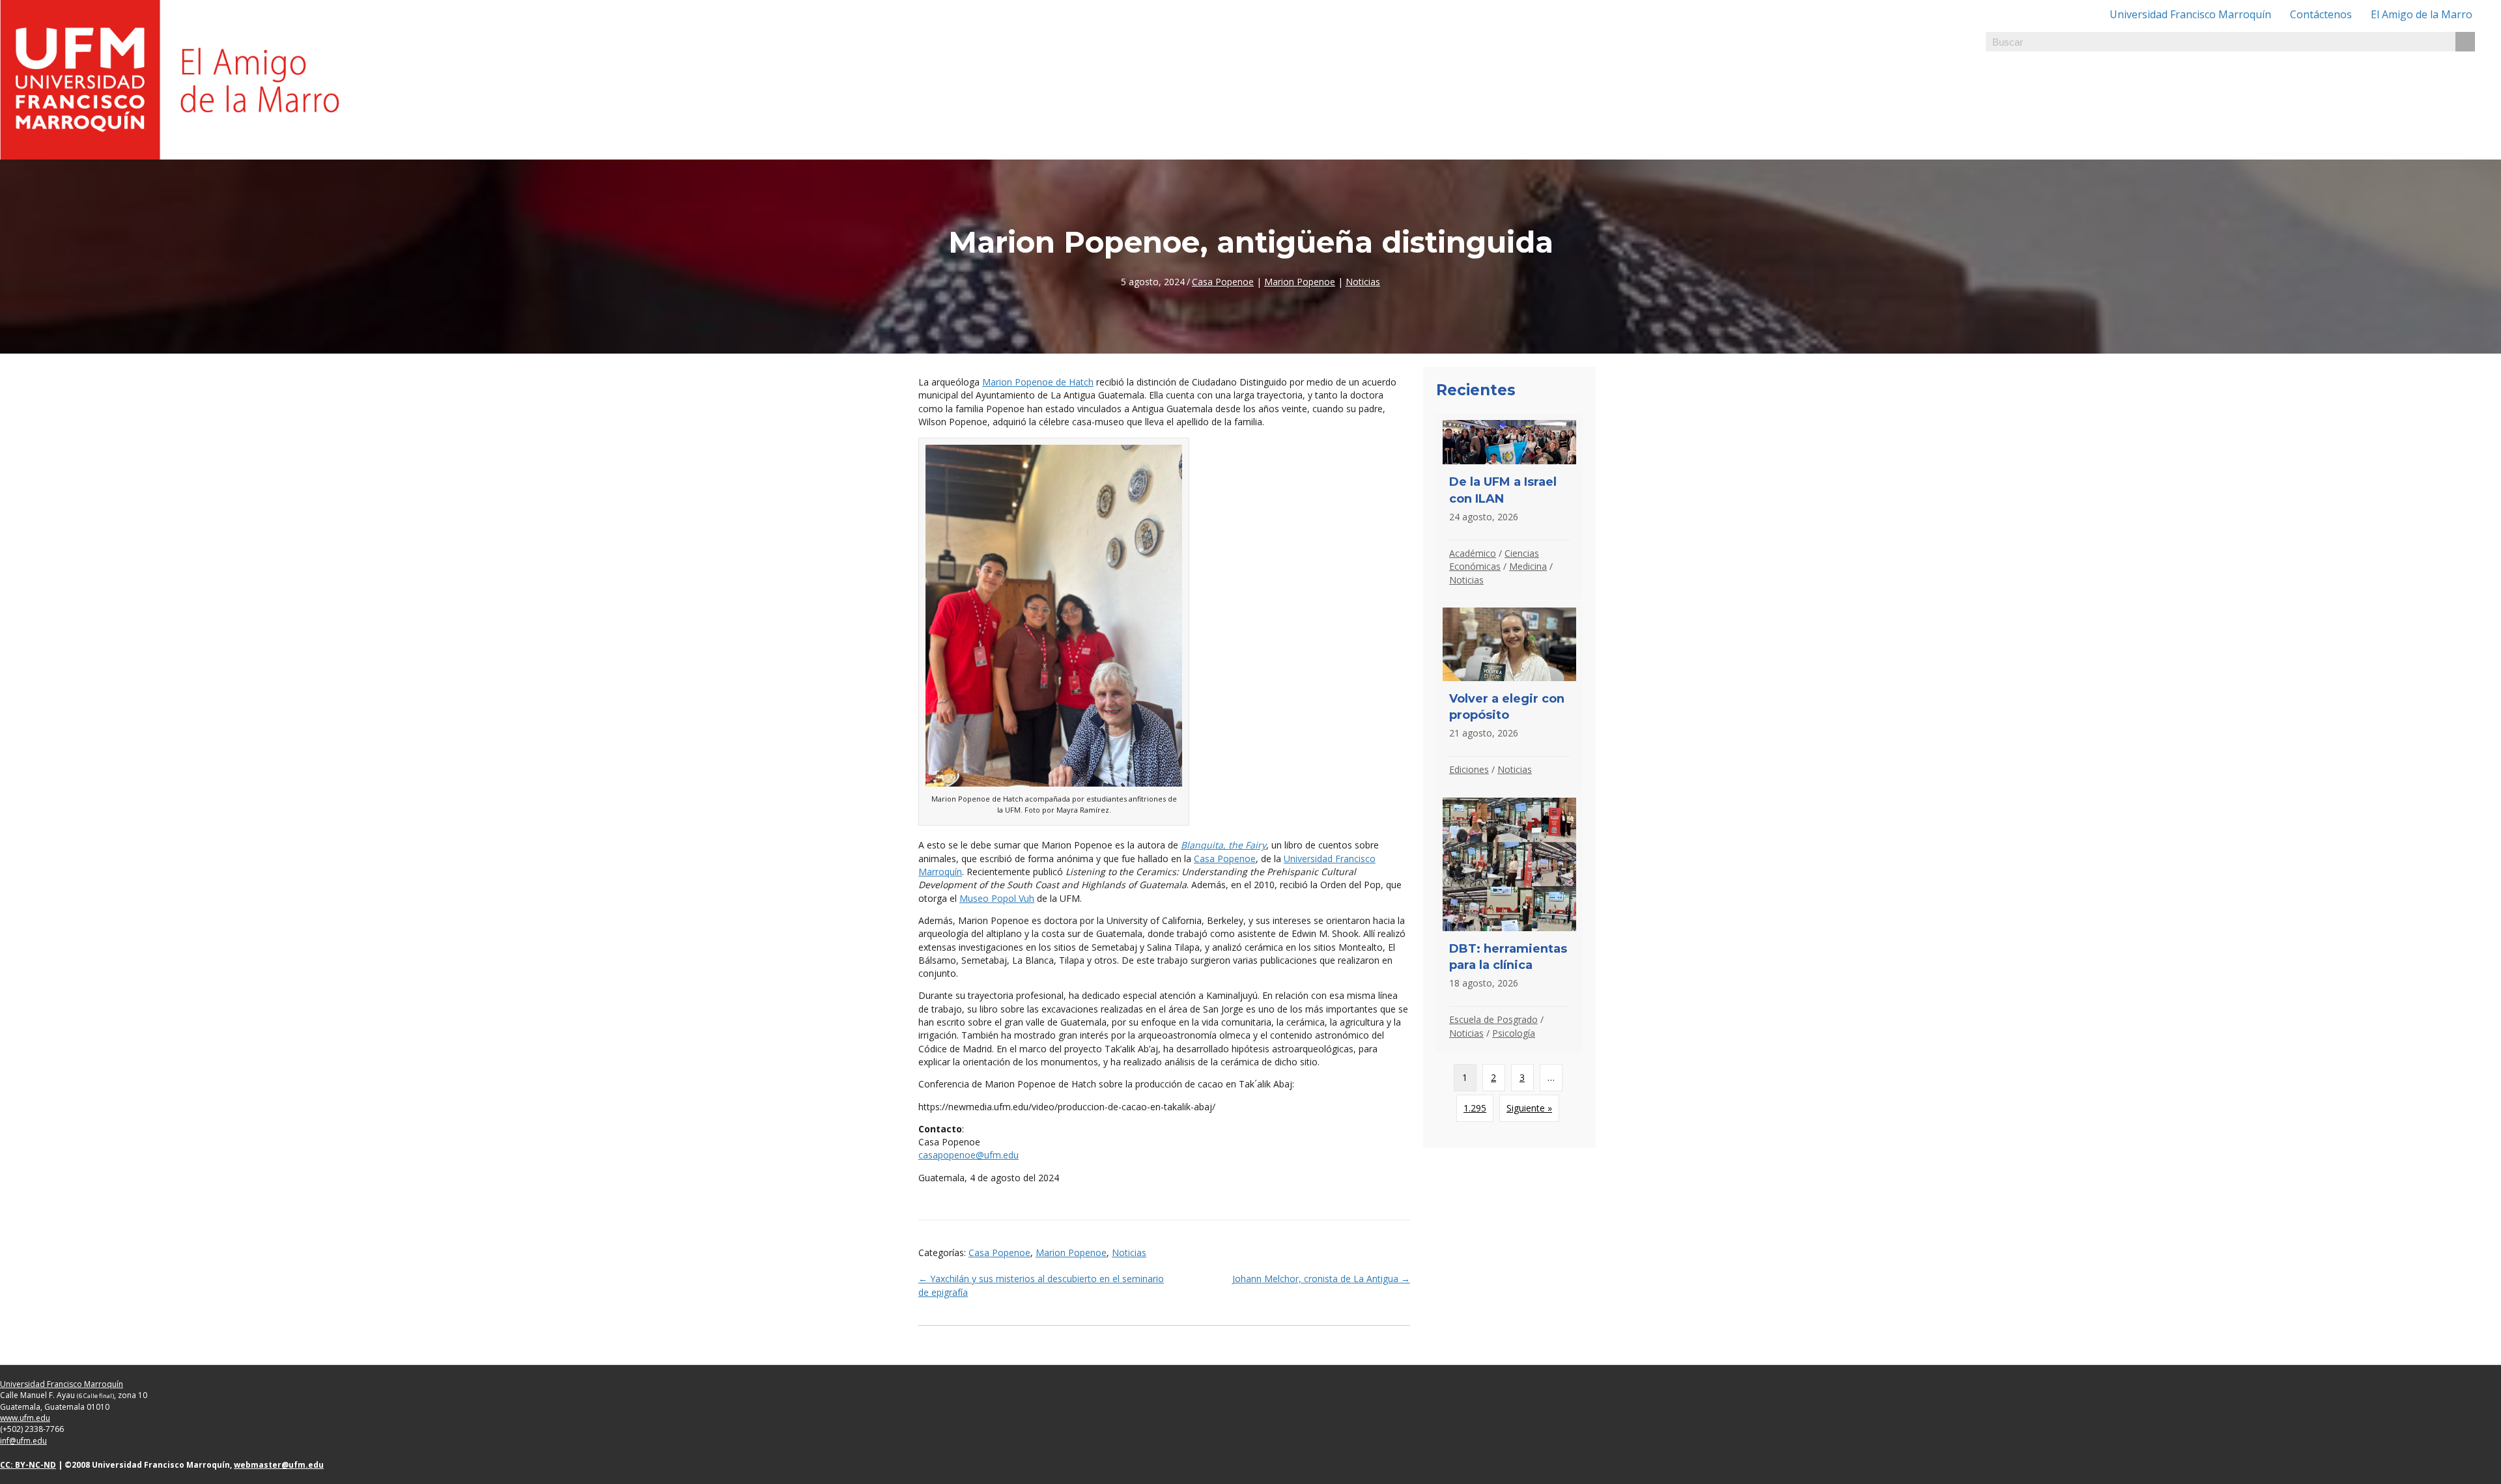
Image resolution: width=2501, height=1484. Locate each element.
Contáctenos (2321, 14)
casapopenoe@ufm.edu (968, 1155)
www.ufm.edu (25, 1418)
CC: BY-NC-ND (28, 1465)
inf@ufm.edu (23, 1441)
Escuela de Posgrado (1493, 1019)
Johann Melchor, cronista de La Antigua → (1321, 1279)
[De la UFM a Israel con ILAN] (1509, 507)
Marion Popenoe (1300, 282)
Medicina (1528, 566)
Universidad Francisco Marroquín (2190, 14)
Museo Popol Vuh (997, 898)
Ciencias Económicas (1494, 560)
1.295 (1475, 1108)
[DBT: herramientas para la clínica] (1509, 922)
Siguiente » (1529, 1108)
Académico (1473, 553)
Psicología (1514, 1033)
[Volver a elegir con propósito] (1509, 695)
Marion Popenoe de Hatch (1038, 382)
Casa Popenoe (1223, 282)
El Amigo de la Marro (2422, 14)
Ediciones (1469, 769)
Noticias (1363, 282)
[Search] (2465, 42)
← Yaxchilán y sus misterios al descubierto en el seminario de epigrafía (1041, 1285)
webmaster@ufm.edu (279, 1465)
